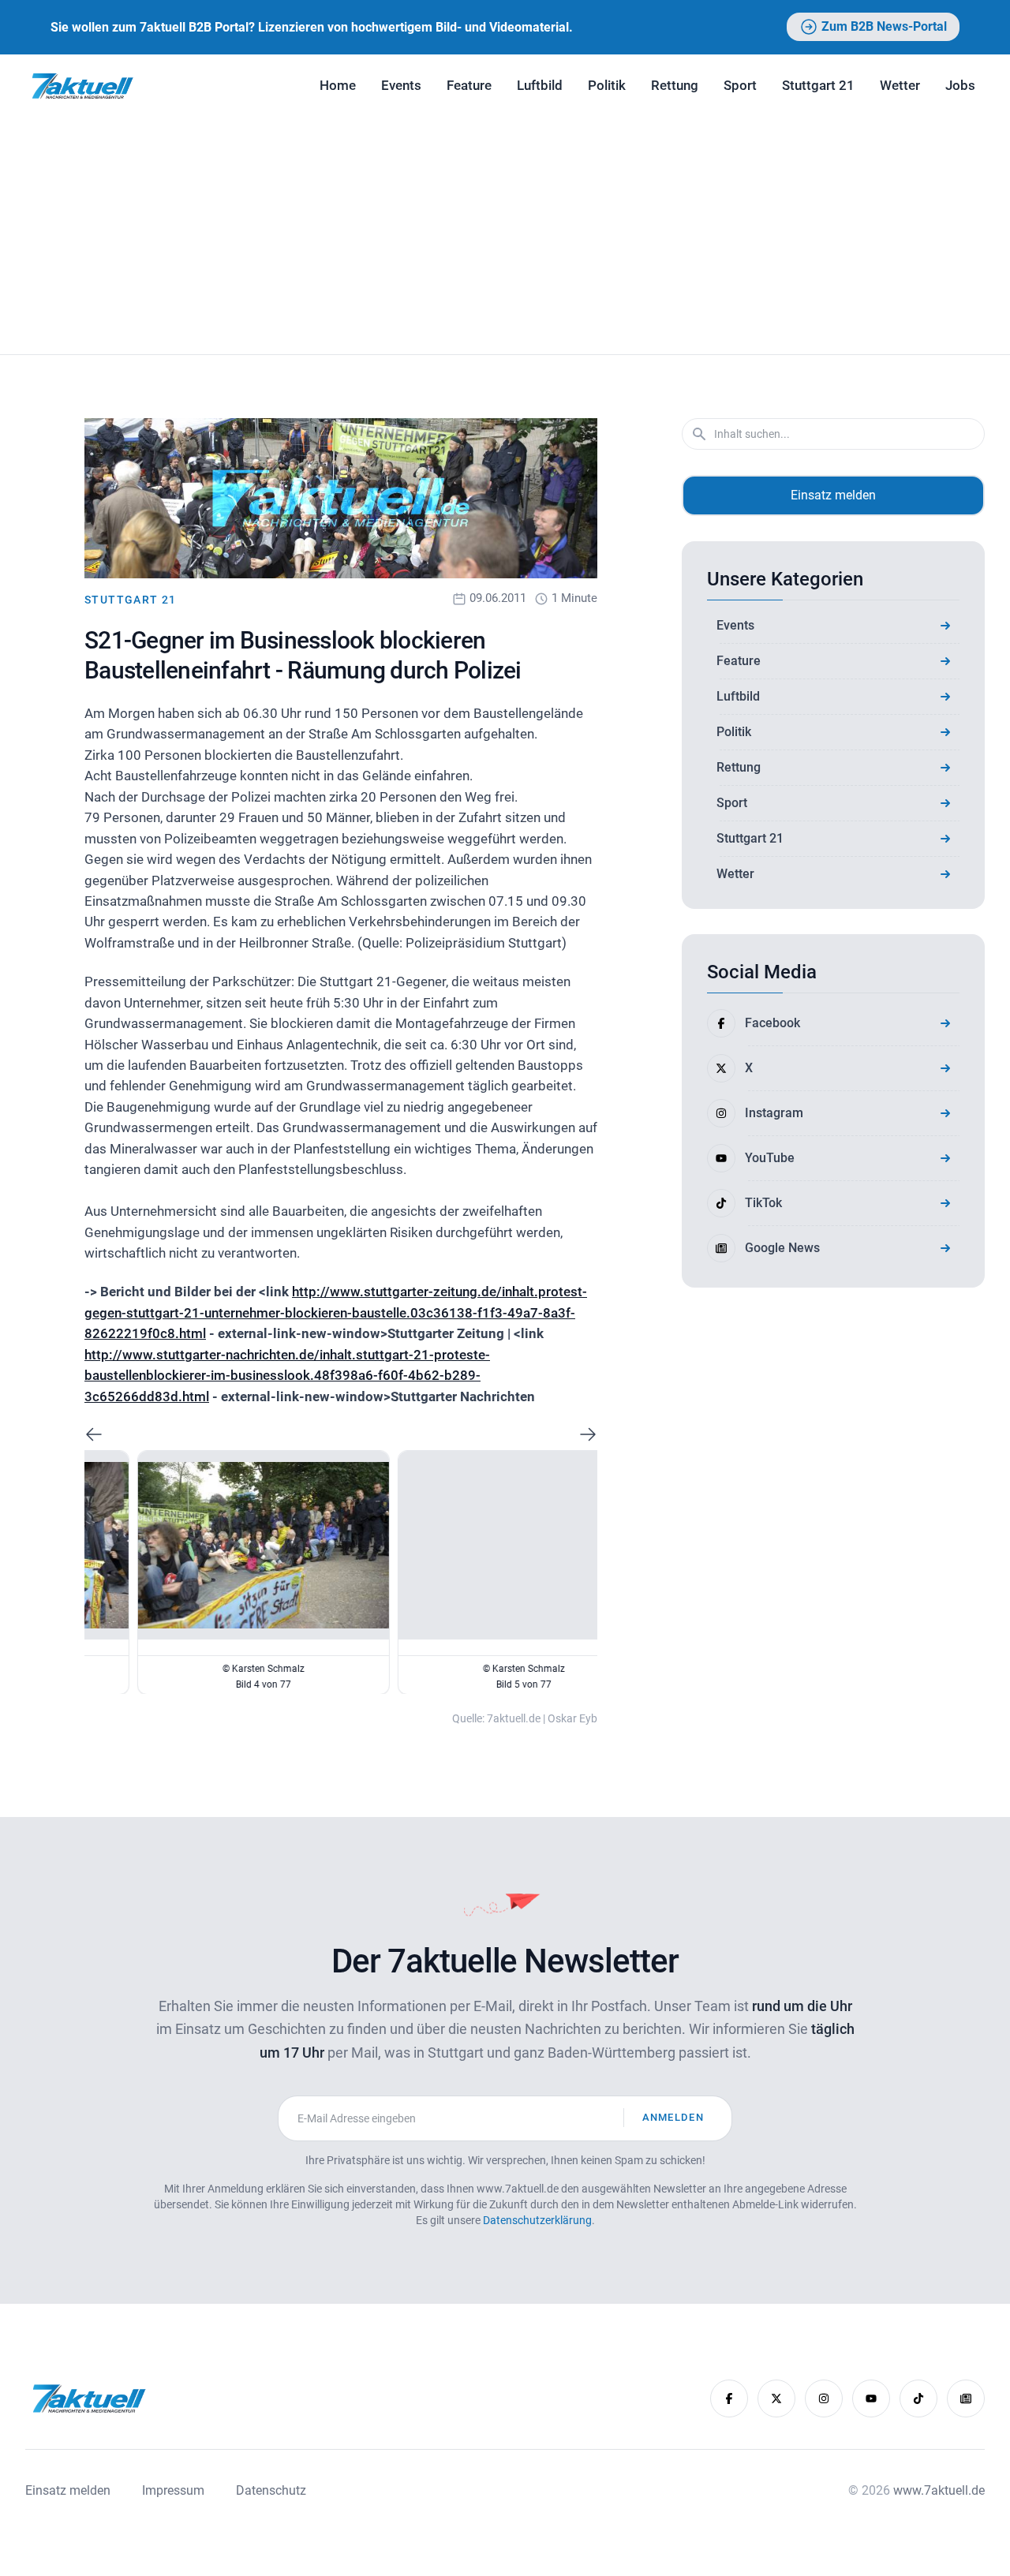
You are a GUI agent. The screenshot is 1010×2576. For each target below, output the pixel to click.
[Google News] (966, 2398)
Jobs (960, 85)
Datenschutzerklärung (537, 2220)
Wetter (900, 85)
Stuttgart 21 (818, 85)
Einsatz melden (833, 495)
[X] (776, 2398)
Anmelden (673, 2117)
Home (338, 85)
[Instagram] (824, 2398)
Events (401, 85)
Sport (740, 85)
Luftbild (540, 85)
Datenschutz (271, 2490)
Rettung (675, 85)
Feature (469, 85)
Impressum (173, 2490)
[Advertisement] (505, 236)
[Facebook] (729, 2398)
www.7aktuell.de (939, 2490)
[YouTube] (871, 2398)
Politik (607, 85)
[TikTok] (918, 2398)
